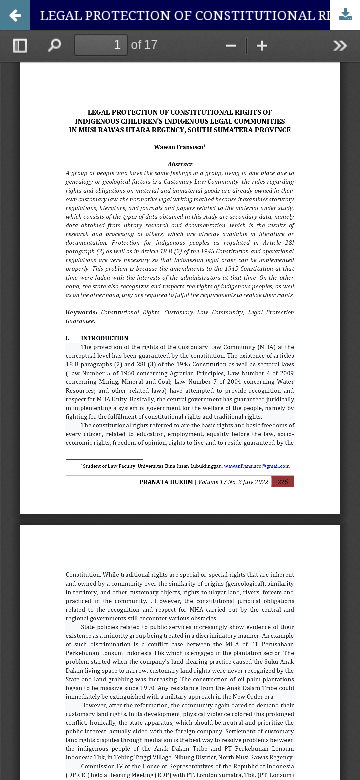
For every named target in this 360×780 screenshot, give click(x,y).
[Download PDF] (345, 15)
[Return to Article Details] (15, 15)
